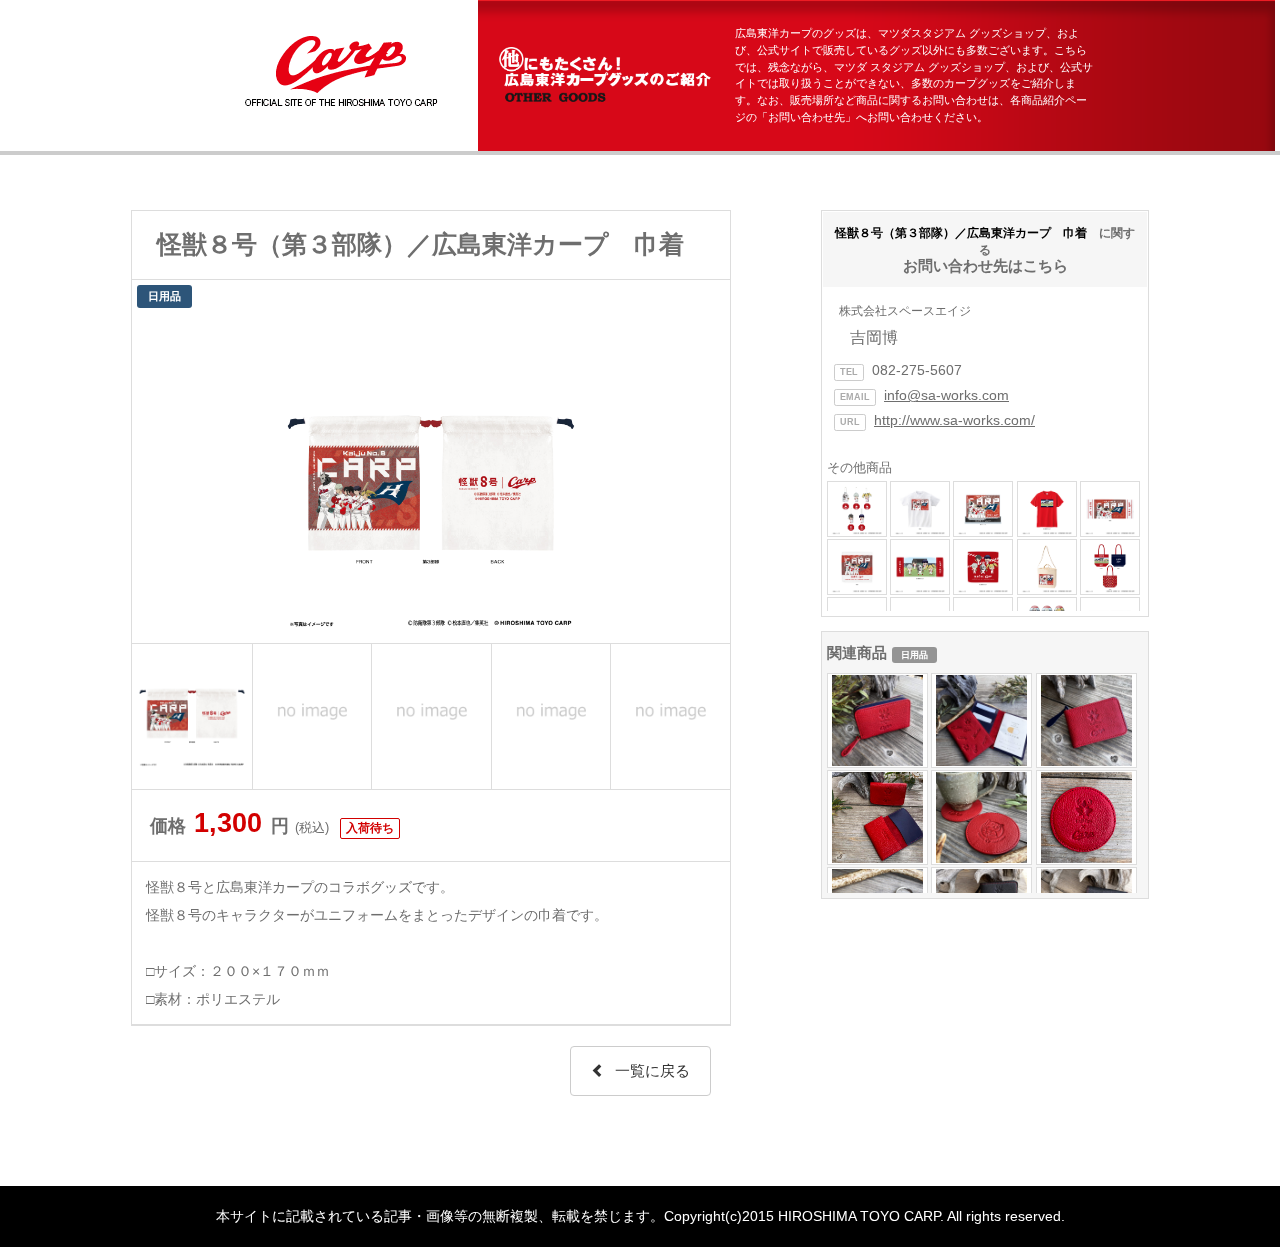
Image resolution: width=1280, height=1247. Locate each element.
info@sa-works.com (946, 395)
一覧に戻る (652, 1070)
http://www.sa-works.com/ (954, 420)
